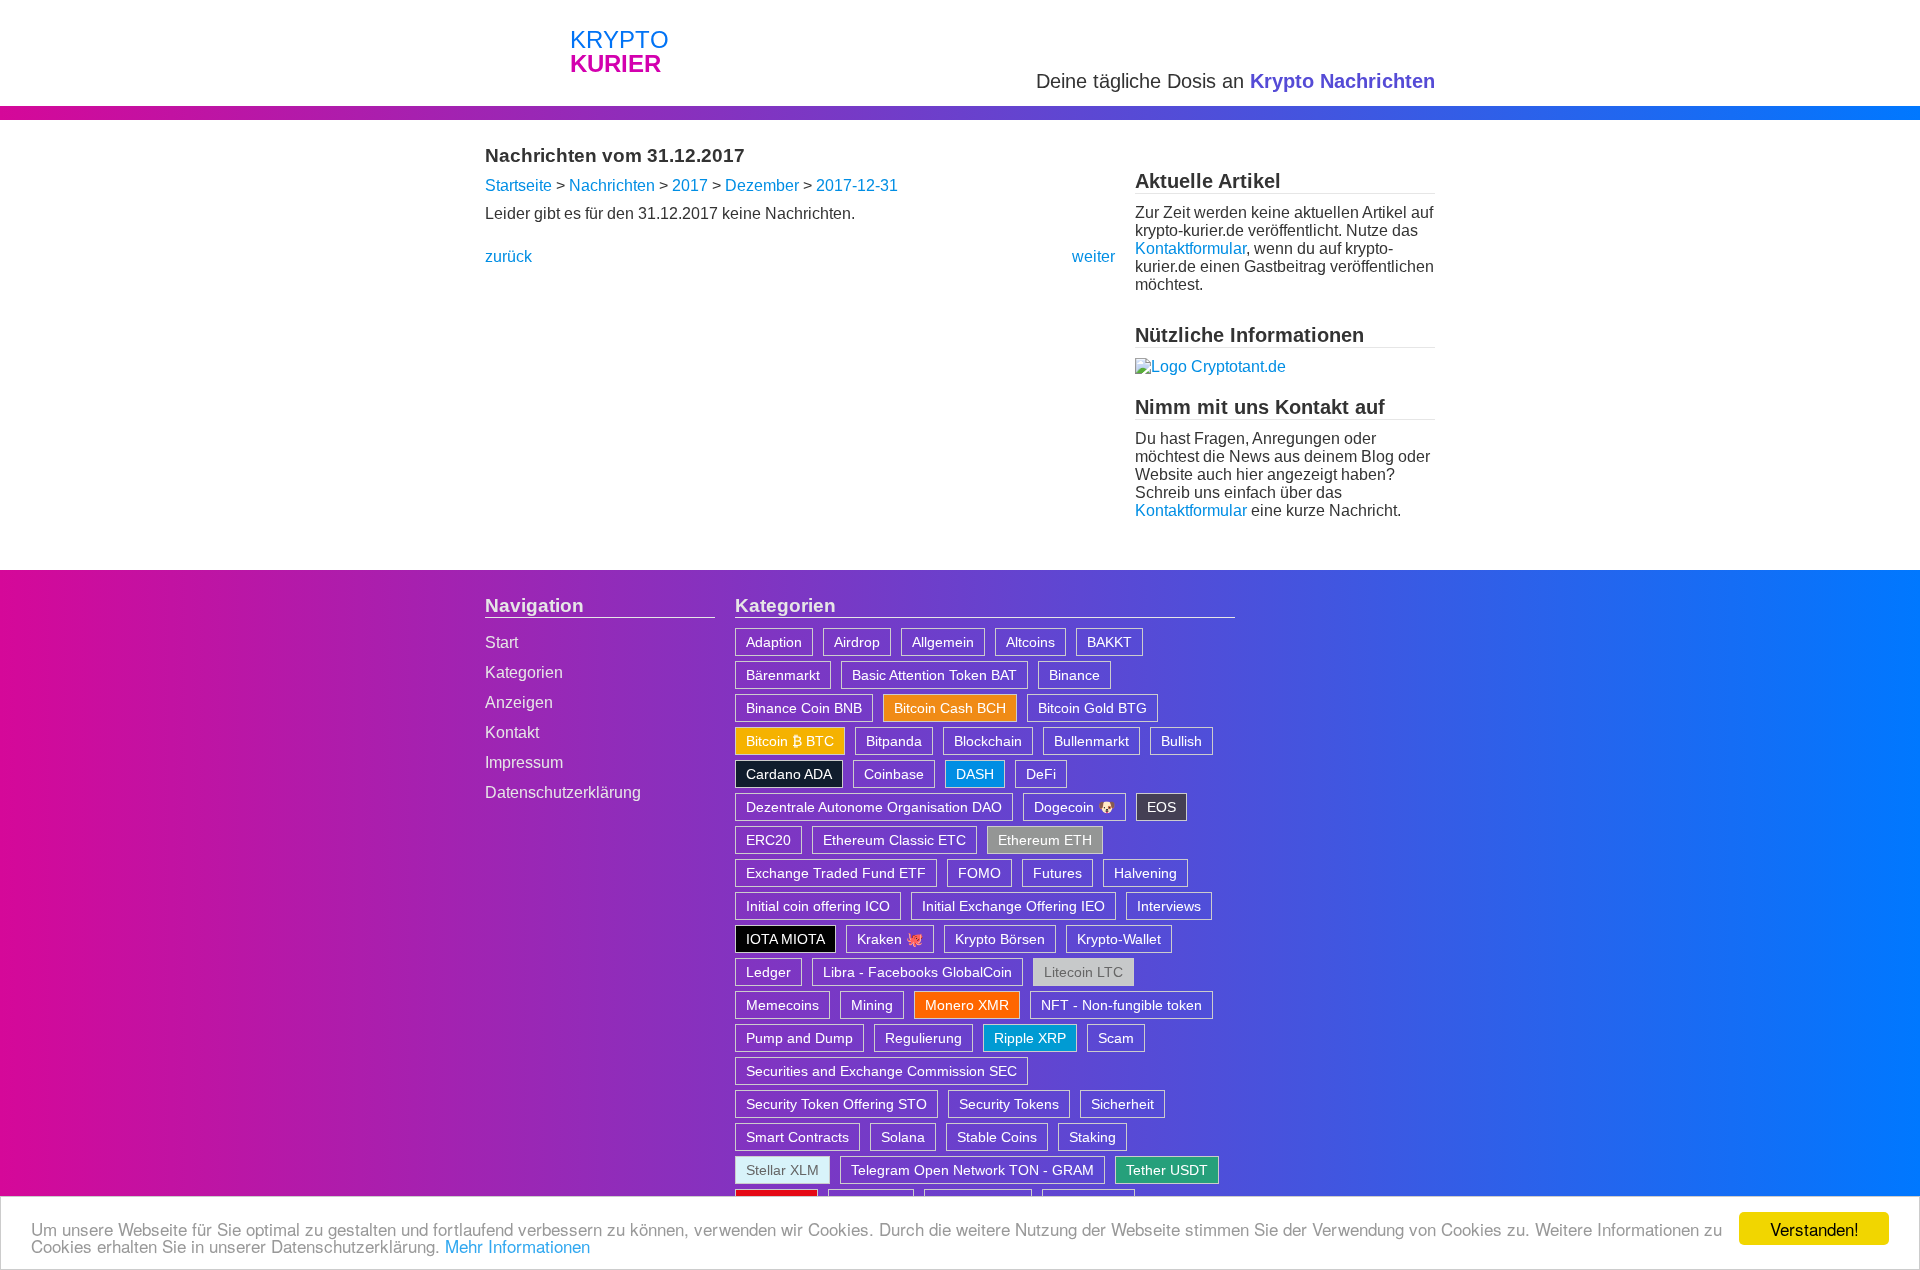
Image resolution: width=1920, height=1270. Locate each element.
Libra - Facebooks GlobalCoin (917, 972)
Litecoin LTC (1083, 972)
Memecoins (782, 1005)
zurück (508, 256)
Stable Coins (997, 1137)
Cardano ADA (789, 774)
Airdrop (857, 642)
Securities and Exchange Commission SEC (881, 1071)
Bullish (1181, 741)
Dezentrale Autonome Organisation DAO (874, 807)
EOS (1161, 807)
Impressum (524, 762)
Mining (872, 1005)
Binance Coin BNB (804, 708)
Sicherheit (1122, 1104)
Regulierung (923, 1038)
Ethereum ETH (1045, 840)
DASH (975, 774)
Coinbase (894, 774)
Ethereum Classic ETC (894, 840)
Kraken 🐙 (890, 939)
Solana (903, 1137)
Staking (1092, 1137)
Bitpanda (894, 741)
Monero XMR (967, 1005)
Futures (1057, 873)
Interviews (1169, 906)
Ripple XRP (1030, 1038)
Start (501, 642)
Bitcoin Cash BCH (950, 708)
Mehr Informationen (517, 1245)
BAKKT (1109, 642)
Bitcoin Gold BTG (1092, 708)
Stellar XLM (782, 1170)
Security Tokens (1009, 1104)
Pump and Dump (799, 1038)
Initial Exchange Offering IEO (1013, 906)
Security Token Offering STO (836, 1104)
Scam (1116, 1038)
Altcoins (1030, 642)
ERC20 (768, 840)
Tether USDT (1167, 1170)
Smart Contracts (797, 1137)
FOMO (979, 873)
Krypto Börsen (1000, 939)
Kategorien (524, 672)
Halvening (1145, 873)
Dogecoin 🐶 (1074, 807)
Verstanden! (1814, 1228)
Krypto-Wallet (1119, 939)
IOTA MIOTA (785, 939)
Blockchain (988, 741)
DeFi (1041, 774)
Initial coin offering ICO (818, 906)
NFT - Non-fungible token (1121, 1005)
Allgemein (943, 642)
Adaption (774, 642)
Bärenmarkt (783, 675)
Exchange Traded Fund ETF (836, 873)
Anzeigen (519, 702)
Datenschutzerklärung (563, 792)
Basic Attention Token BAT (934, 675)
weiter (1093, 256)
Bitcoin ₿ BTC (790, 741)
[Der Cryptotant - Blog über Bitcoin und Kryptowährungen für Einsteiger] (1210, 366)
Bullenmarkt (1091, 741)
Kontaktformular (1190, 248)
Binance (1074, 675)
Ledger (768, 972)
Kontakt (512, 732)
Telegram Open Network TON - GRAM (972, 1170)
